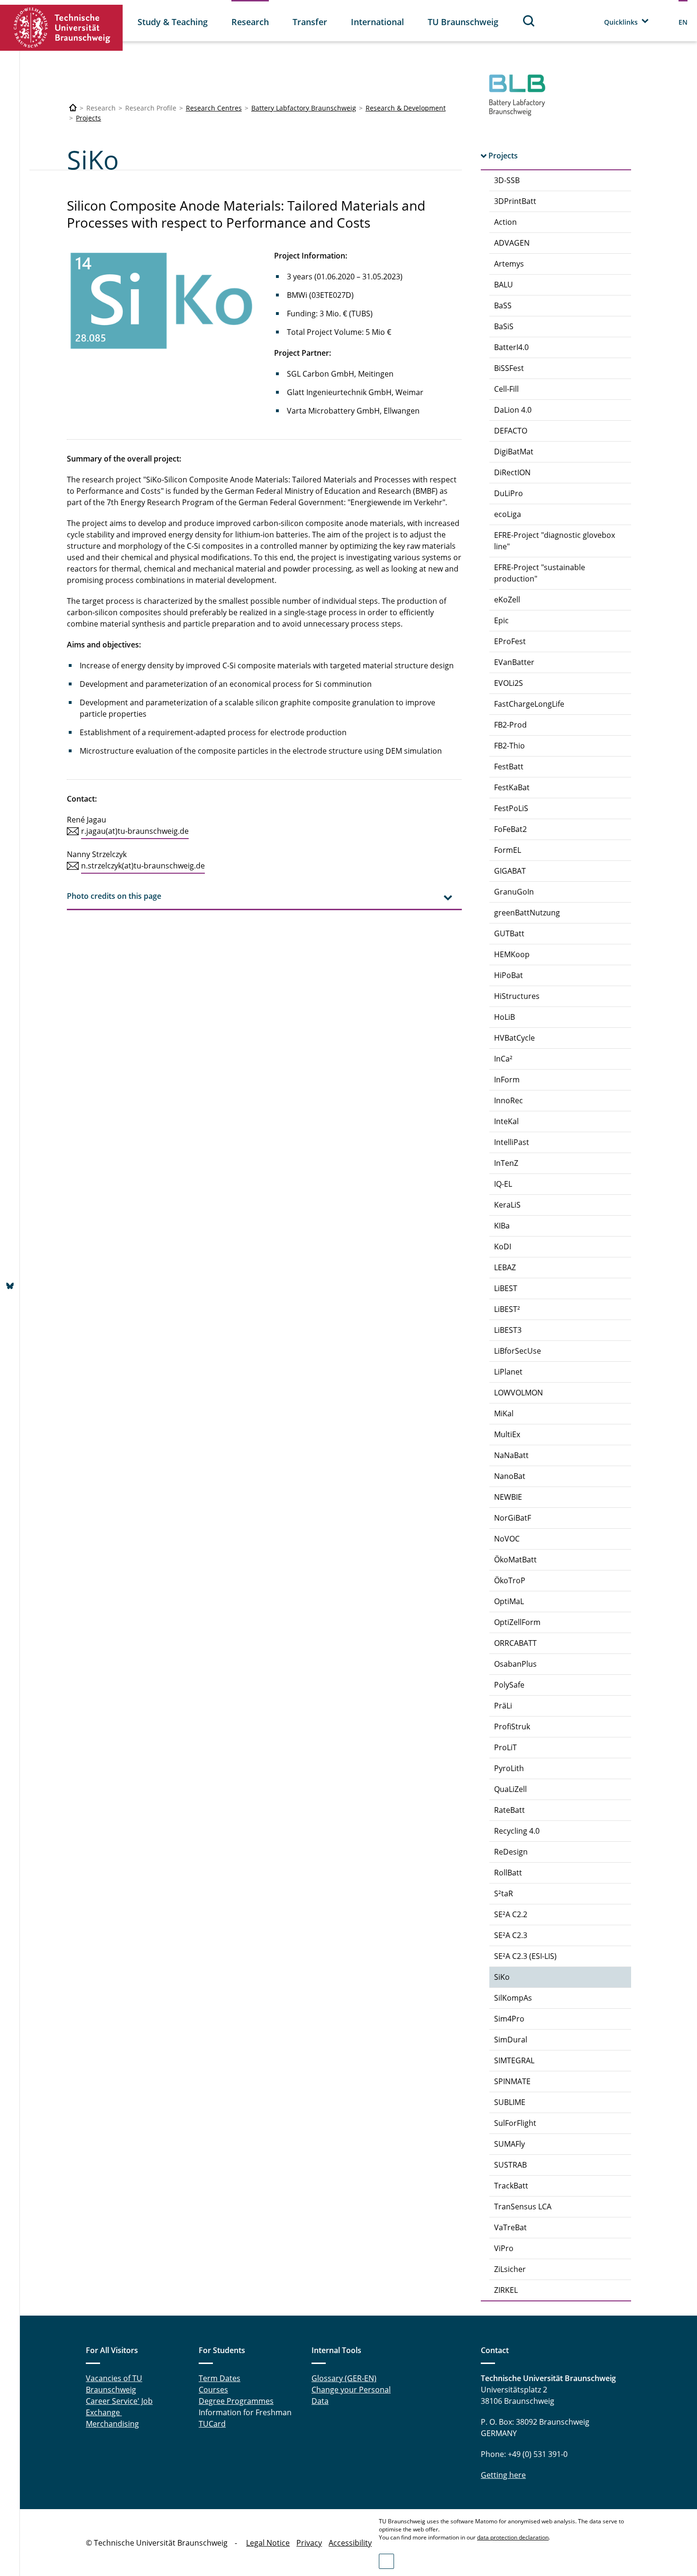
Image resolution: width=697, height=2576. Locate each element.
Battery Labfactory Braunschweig (304, 108)
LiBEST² (507, 1309)
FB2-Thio (509, 746)
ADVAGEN (512, 243)
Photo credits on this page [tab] (114, 896)
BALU (504, 285)
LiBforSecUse (518, 1351)
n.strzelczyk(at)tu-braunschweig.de (143, 866)
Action (505, 222)
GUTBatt (509, 933)
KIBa (502, 1226)
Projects (88, 118)
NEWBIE (508, 1497)
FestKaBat (512, 787)
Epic (501, 620)
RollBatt (508, 1873)
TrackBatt (511, 2186)
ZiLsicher (510, 2269)
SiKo (502, 1977)
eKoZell (507, 600)
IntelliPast (512, 1142)
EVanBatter (514, 662)
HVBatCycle (514, 1038)
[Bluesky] (10, 1287)
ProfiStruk (512, 1727)
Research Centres (214, 108)
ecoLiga (508, 514)
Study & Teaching (173, 22)
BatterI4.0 (511, 347)
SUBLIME (510, 2102)
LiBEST (506, 1288)
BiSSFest (509, 368)
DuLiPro (509, 493)
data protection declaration (513, 2537)
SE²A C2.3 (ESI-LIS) (525, 1956)
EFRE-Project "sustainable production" (540, 573)
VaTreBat (510, 2227)
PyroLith (509, 1768)
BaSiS (504, 326)
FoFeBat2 (510, 829)
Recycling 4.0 (517, 1831)
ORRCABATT (515, 1643)
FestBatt (509, 766)
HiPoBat (509, 975)
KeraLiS (507, 1205)
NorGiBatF (513, 1518)
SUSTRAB (510, 2165)
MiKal (504, 1413)
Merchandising (112, 2424)
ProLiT (505, 1747)
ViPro (504, 2248)
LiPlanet (508, 1372)
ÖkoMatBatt (515, 1560)
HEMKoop (512, 954)
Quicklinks (621, 22)
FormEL (508, 850)
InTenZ (506, 1163)
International (377, 22)
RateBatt (509, 1810)
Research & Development (406, 108)
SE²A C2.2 (511, 1914)
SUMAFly (509, 2144)
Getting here (503, 2475)
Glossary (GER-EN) (344, 2378)
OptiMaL (509, 1601)
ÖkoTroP (510, 1580)
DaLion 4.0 (513, 410)
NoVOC (507, 1539)
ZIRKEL (506, 2290)
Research (250, 22)
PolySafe (509, 1685)
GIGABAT (510, 871)
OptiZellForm (517, 1622)
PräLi (503, 1706)
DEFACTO (511, 431)
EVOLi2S (509, 683)
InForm (507, 1080)
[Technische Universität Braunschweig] (62, 28)
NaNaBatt (511, 1455)
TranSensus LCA (523, 2207)
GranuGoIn (514, 892)
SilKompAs (513, 1998)
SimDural (511, 2040)
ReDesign (511, 1852)
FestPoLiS (511, 808)
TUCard (212, 2424)
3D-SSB (507, 180)
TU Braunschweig (463, 22)
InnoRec (509, 1100)
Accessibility (350, 2543)
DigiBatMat (514, 452)
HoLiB (504, 1017)
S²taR (504, 1893)
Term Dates (220, 2378)
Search (529, 21)
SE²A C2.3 (511, 1935)
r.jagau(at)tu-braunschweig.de (135, 831)
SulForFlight (515, 2123)
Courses (213, 2390)
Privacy (309, 2543)
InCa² (503, 1059)
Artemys (509, 264)
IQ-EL (503, 1184)
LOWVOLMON (518, 1393)
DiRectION (512, 472)
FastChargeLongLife (529, 704)
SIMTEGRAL (514, 2060)
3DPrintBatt (515, 201)
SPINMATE (512, 2081)
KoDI (503, 1246)
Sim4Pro (509, 2019)
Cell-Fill (506, 389)
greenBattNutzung (527, 913)
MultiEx (507, 1434)
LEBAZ (505, 1267)
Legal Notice (268, 2543)
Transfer (310, 22)
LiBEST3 (508, 1330)
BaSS (503, 305)
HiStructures (517, 996)
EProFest (510, 641)
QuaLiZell (510, 1789)
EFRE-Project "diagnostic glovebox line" (555, 541)
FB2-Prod (510, 725)
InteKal (506, 1121)
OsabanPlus (515, 1664)
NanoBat (510, 1476)
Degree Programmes (236, 2401)
